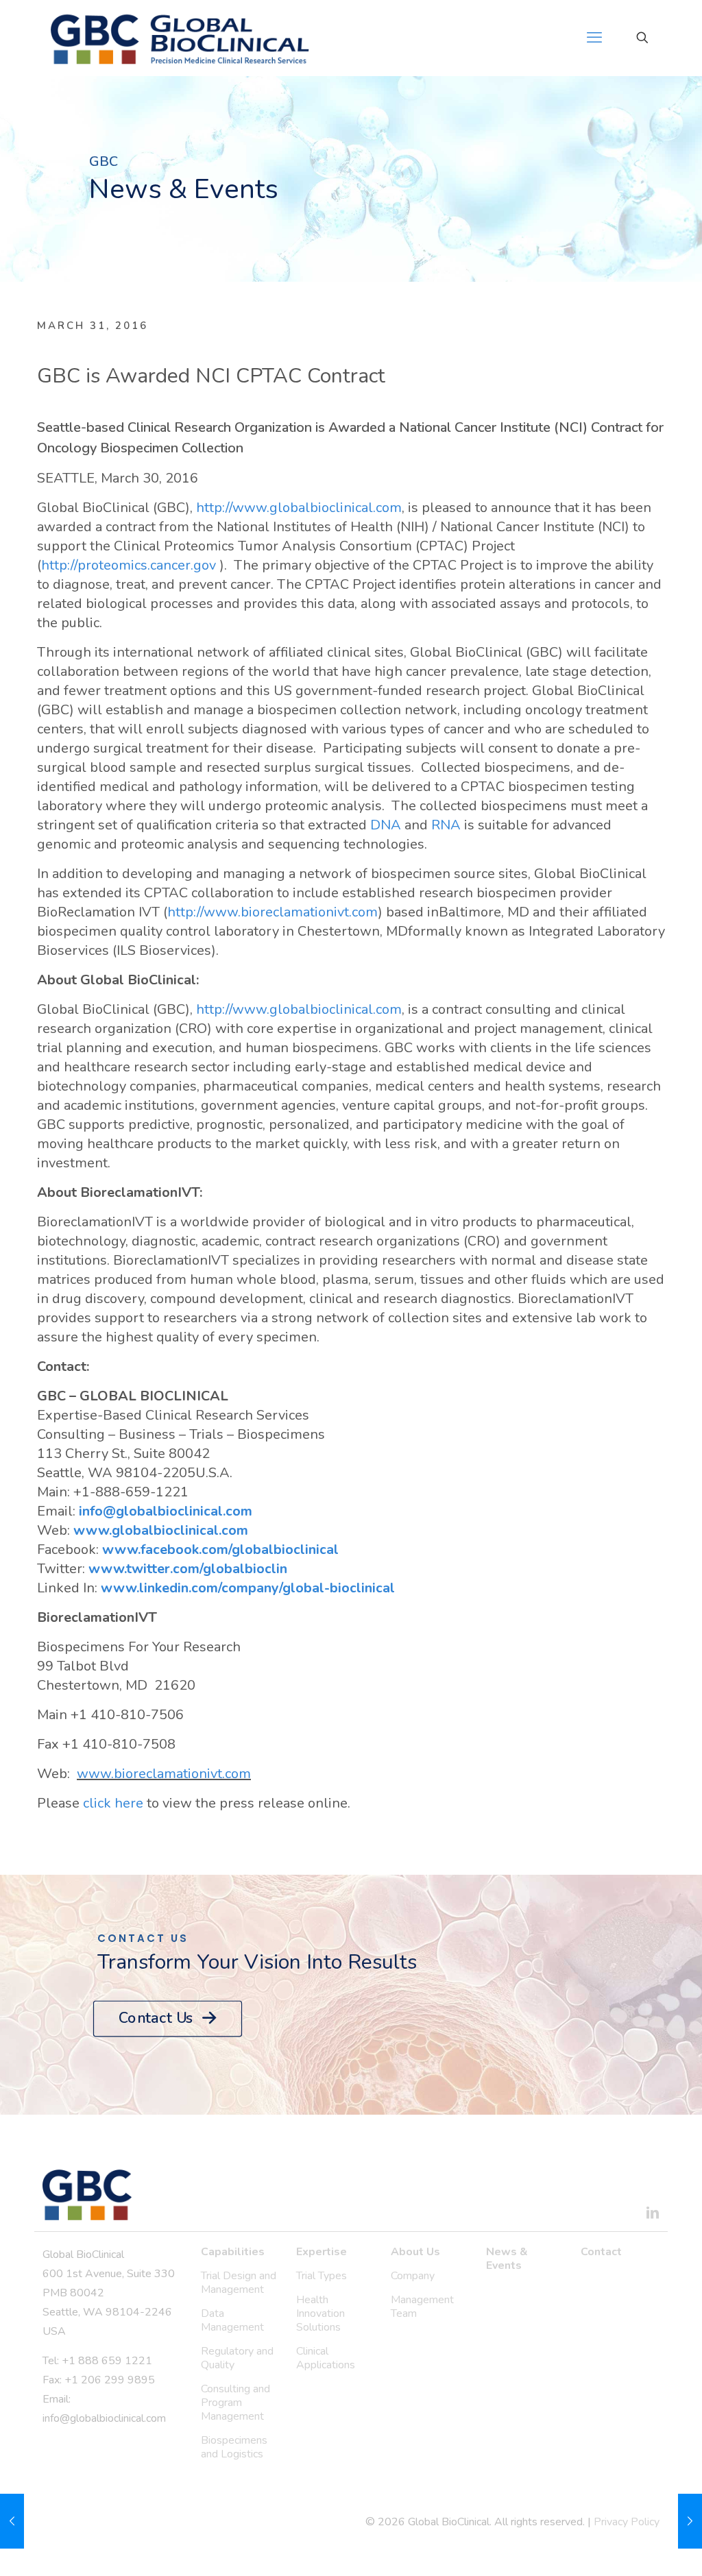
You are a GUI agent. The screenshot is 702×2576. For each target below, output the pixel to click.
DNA (386, 825)
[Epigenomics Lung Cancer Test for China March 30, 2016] (12, 2521)
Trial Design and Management (239, 2283)
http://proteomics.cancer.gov (130, 565)
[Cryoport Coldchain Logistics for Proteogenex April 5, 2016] (690, 2521)
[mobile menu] (594, 38)
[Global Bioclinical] (180, 38)
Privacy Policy (627, 2522)
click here (113, 1803)
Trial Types (322, 2276)
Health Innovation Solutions (320, 2313)
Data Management (232, 2320)
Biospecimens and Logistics (234, 2447)
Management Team (422, 2307)
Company (413, 2276)
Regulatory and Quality (237, 2358)
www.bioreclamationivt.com (164, 1774)
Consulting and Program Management (235, 2403)
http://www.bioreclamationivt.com (273, 912)
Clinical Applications (326, 2358)
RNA (446, 825)
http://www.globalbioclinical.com (299, 508)
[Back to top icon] (636, 2548)
